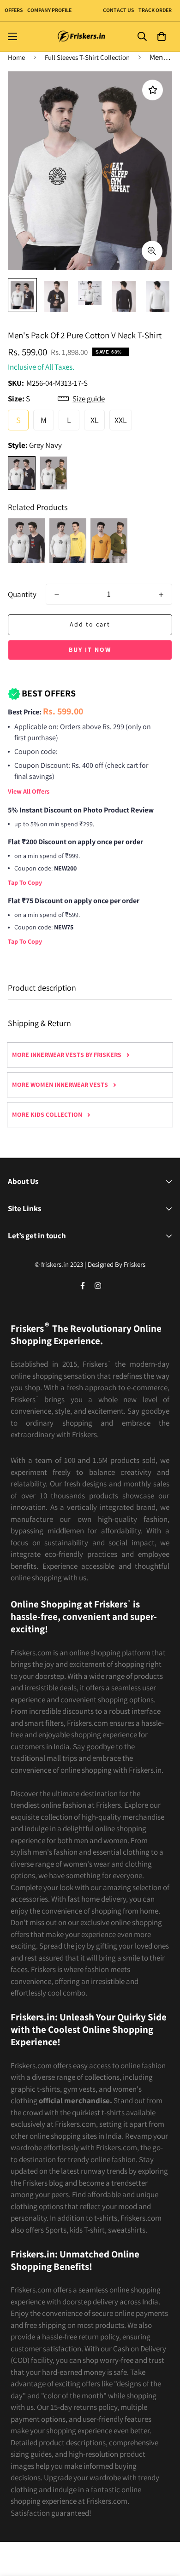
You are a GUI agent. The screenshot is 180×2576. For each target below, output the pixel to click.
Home (16, 57)
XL (95, 420)
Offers (14, 10)
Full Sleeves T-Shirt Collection (87, 57)
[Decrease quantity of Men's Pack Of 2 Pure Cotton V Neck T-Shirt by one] (57, 595)
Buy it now (90, 650)
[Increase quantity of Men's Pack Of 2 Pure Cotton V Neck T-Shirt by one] (161, 595)
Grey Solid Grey (54, 473)
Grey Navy (22, 473)
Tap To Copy (25, 882)
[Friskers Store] (82, 37)
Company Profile (49, 10)
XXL (121, 420)
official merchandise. (75, 2100)
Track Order (155, 10)
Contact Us (118, 10)
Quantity (22, 594)
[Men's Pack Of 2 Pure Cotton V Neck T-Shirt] (27, 541)
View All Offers (29, 791)
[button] (161, 37)
